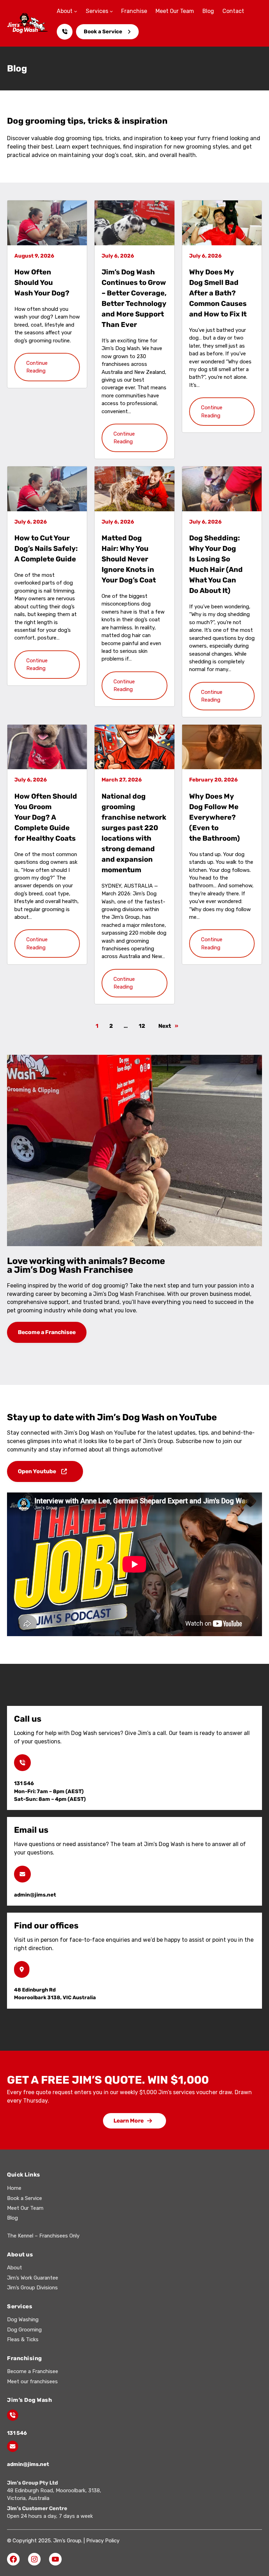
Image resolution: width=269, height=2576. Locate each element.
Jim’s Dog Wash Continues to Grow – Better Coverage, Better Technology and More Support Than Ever (134, 298)
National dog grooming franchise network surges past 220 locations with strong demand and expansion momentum (134, 833)
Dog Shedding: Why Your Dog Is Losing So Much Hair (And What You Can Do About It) (216, 564)
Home (14, 2188)
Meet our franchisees (32, 2382)
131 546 (17, 2433)
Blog (12, 2218)
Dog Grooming (24, 2330)
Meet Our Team (25, 2208)
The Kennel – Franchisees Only (43, 2236)
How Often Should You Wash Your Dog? (42, 282)
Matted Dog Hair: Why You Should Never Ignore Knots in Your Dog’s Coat (129, 559)
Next (168, 1026)
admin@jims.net (28, 2464)
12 (142, 1026)
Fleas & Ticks (23, 2339)
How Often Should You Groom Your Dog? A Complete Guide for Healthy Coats (46, 817)
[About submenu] (76, 11)
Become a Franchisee (47, 1332)
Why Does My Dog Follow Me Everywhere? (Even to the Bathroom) (215, 817)
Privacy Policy (103, 2541)
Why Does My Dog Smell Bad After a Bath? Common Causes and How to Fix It (218, 293)
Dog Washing (23, 2319)
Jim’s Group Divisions (32, 2288)
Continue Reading (37, 367)
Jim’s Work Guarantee (33, 2278)
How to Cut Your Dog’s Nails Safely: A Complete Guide (46, 548)
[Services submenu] (111, 11)
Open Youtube (37, 1471)
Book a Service (103, 32)
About (15, 2268)
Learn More (129, 2121)
